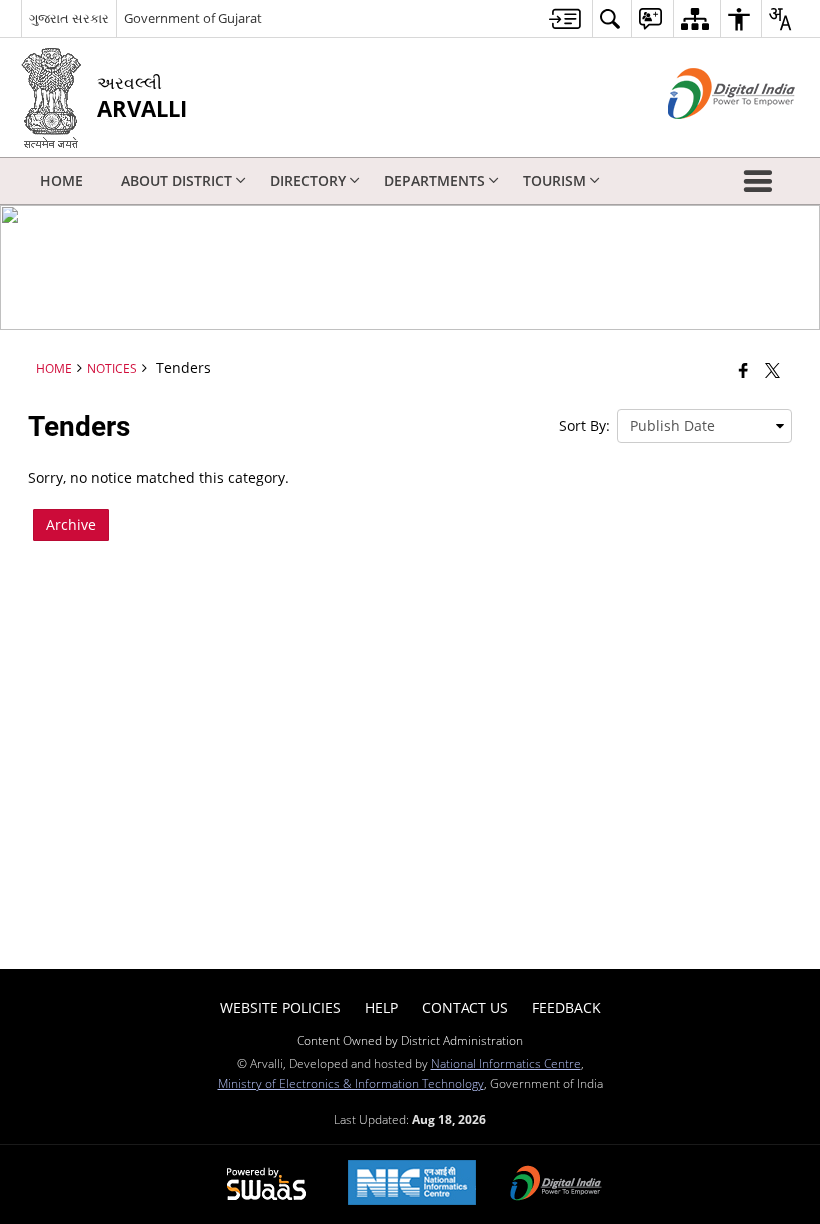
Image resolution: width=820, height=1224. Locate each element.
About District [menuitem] (176, 180)
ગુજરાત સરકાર (69, 18)
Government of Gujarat (193, 18)
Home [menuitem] (61, 180)
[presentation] (704, 426)
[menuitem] (565, 18)
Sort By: (584, 425)
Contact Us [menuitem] (465, 1007)
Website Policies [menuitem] (280, 1007)
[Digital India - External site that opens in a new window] (706, 135)
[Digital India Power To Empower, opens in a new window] (556, 1185)
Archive (71, 524)
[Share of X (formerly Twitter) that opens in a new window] (772, 370)
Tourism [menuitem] (554, 180)
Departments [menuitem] (434, 180)
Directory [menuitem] (308, 180)
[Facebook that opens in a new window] (743, 370)
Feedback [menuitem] (566, 1007)
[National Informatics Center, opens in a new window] (412, 1184)
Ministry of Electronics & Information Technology (351, 1083)
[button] (762, 181)
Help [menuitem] (381, 1007)
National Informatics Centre (506, 1063)
